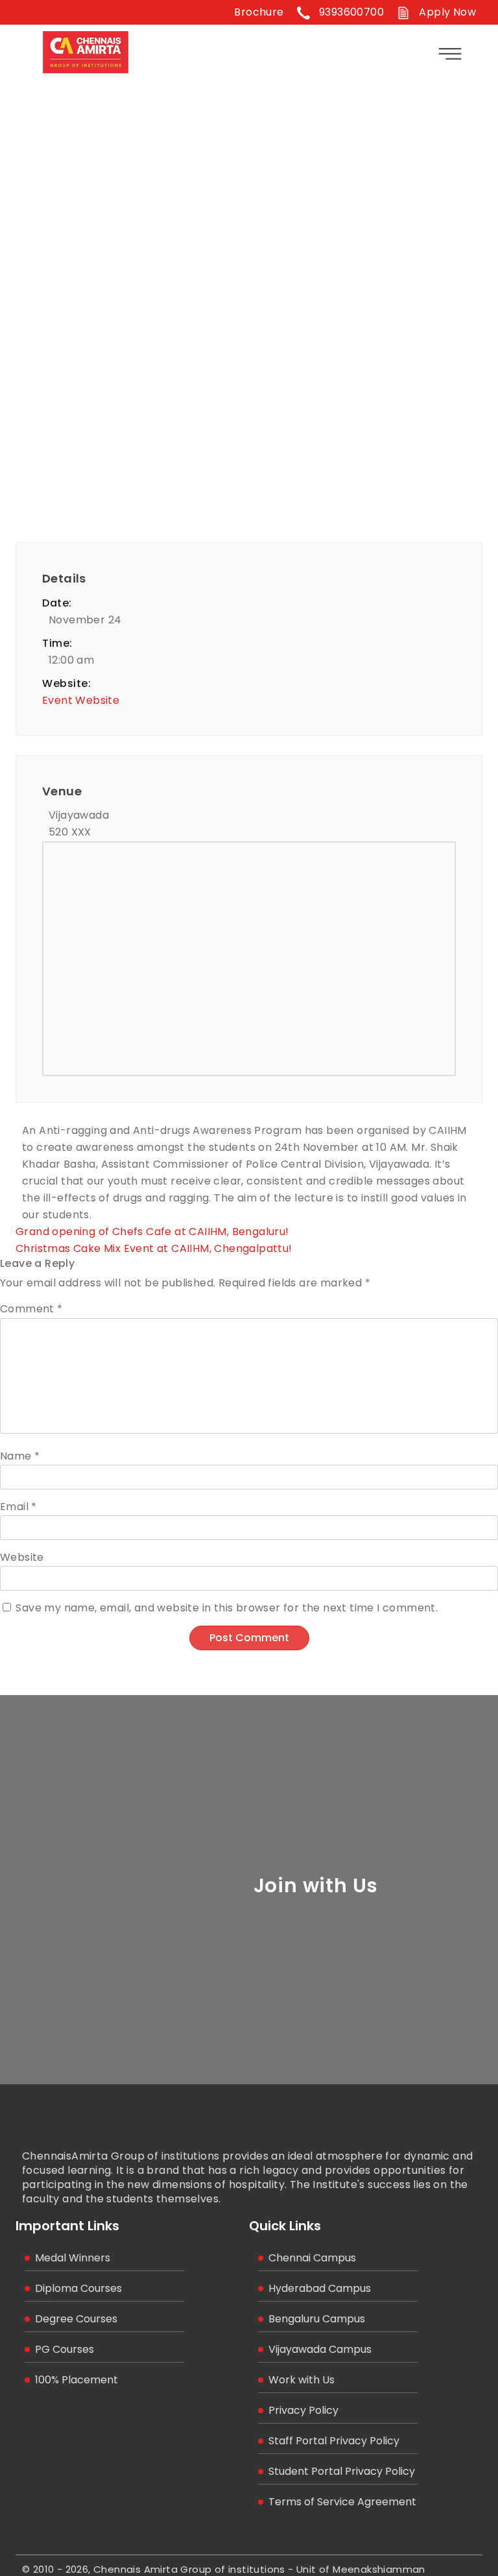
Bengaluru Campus (317, 2319)
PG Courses (65, 2349)
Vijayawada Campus (320, 2349)
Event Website (81, 700)
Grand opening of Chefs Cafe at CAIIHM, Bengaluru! (152, 1232)
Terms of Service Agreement (342, 2502)
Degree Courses (76, 2319)
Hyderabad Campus (320, 2288)
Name (20, 1456)
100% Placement (77, 2380)
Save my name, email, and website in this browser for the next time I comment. (227, 1608)
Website (22, 1557)
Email (18, 1507)
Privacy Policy (303, 2410)
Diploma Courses (78, 2288)
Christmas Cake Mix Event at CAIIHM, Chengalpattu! (154, 1248)
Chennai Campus (312, 2258)
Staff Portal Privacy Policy (334, 2441)
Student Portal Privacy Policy (342, 2471)
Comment (31, 1309)
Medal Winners (73, 2258)
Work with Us (302, 2380)
